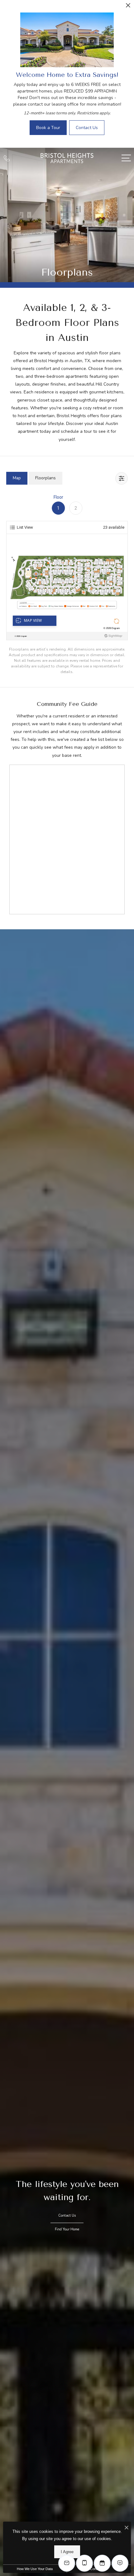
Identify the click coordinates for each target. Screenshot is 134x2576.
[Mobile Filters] (122, 478)
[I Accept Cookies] (127, 2528)
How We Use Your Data (35, 2569)
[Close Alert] (128, 7)
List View (25, 527)
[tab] (17, 478)
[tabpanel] (67, 584)
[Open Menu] (126, 158)
